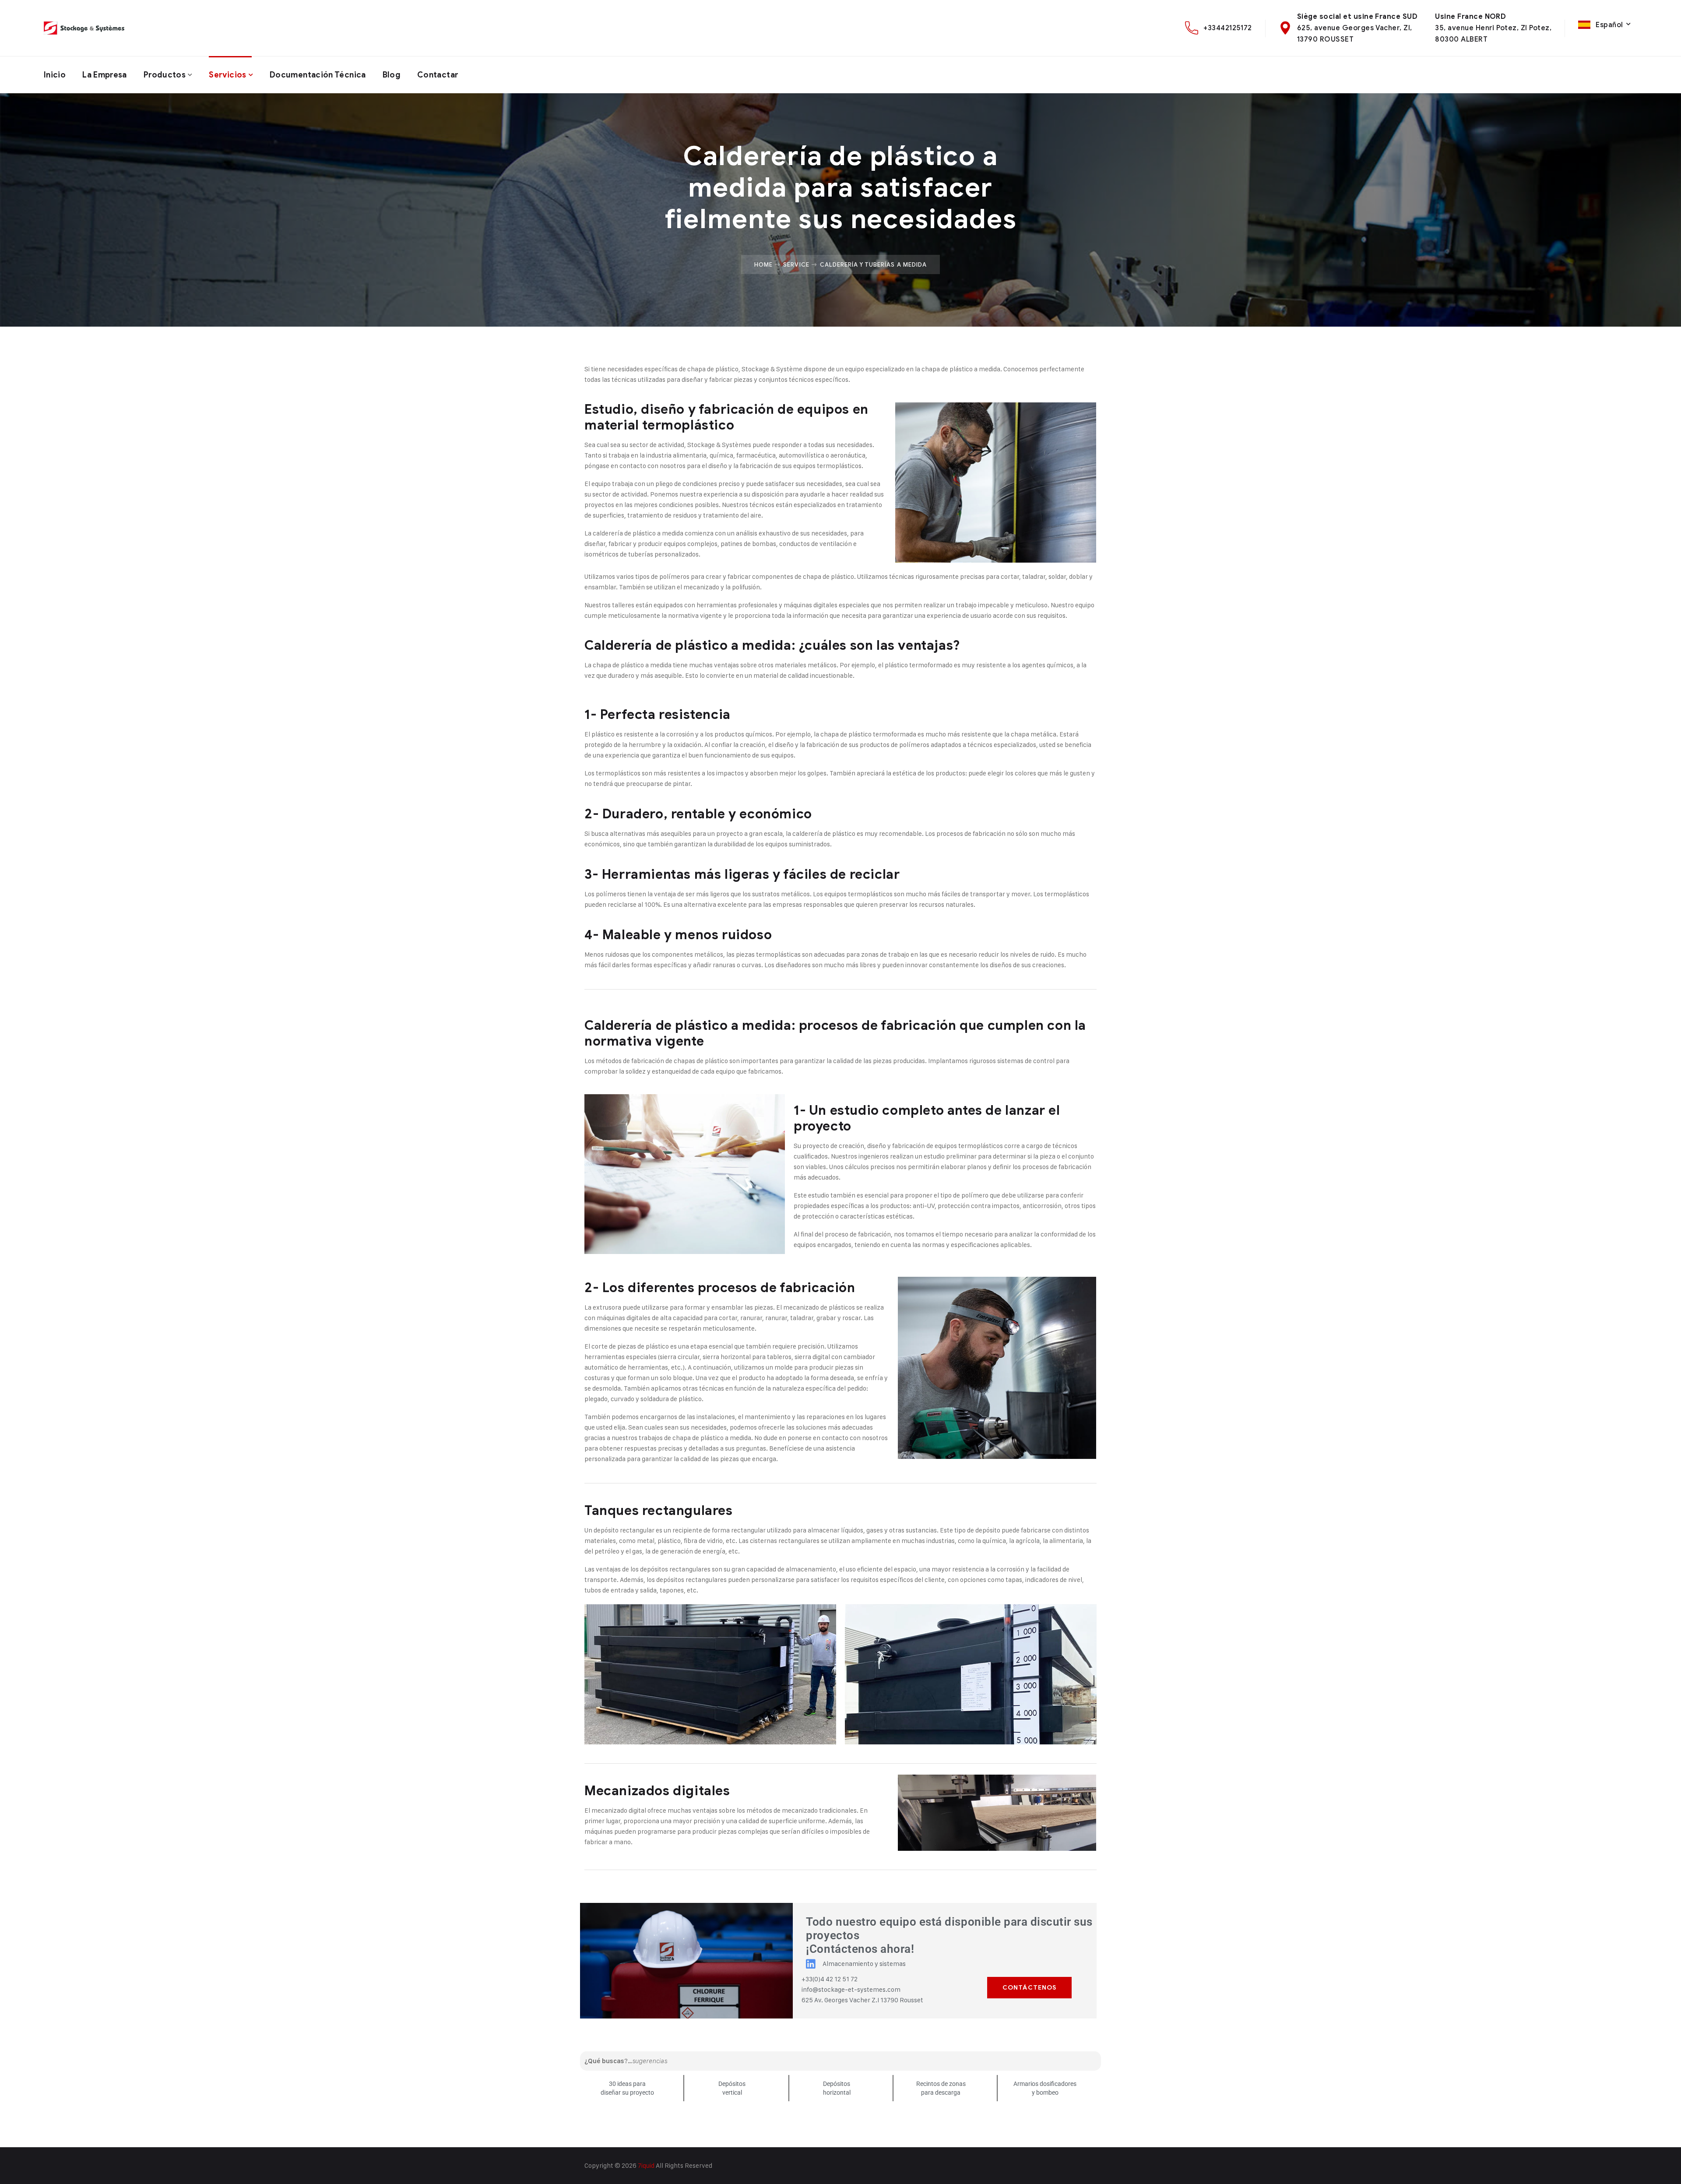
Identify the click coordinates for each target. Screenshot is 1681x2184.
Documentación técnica (318, 75)
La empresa (105, 75)
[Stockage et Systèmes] (84, 28)
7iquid (646, 2165)
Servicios (227, 75)
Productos (165, 75)
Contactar (438, 75)
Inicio (55, 75)
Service (796, 264)
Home (763, 264)
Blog (392, 75)
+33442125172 (1228, 28)
